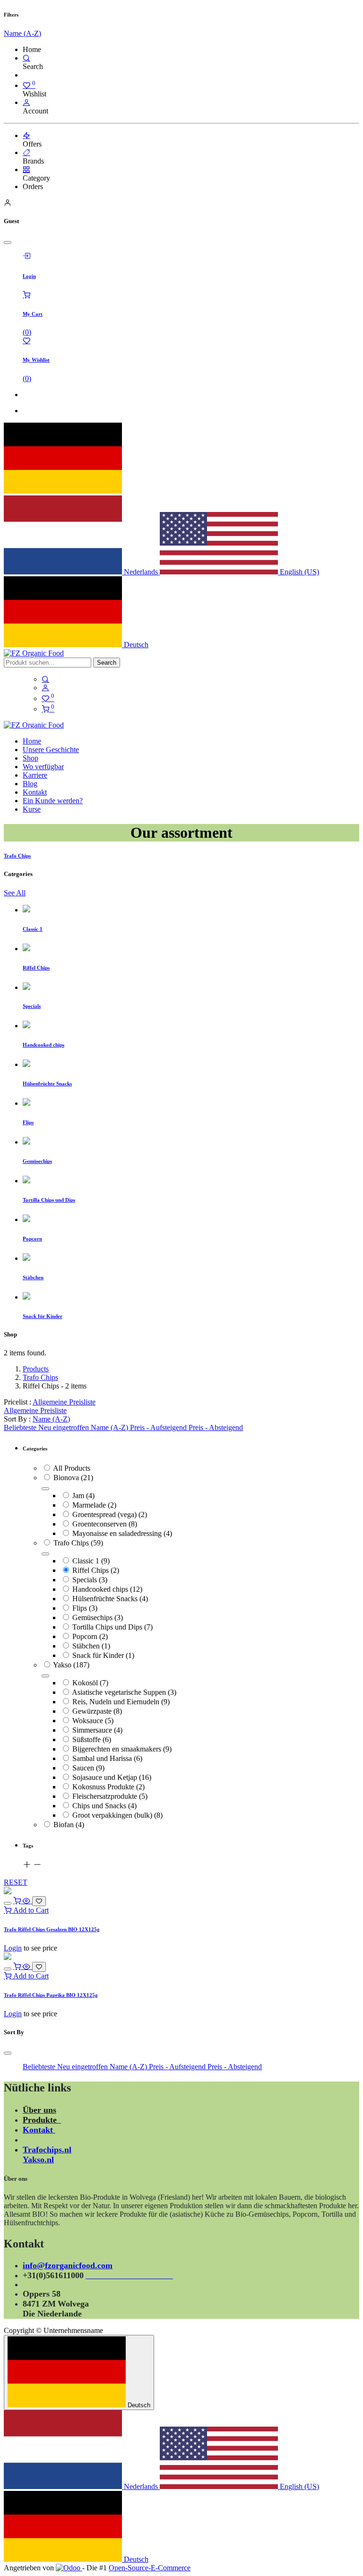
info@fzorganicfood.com (68, 2265)
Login (13, 1948)
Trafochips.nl (47, 2150)
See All (15, 893)
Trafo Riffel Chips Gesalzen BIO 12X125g (52, 1929)
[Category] (26, 169)
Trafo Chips (40, 1377)
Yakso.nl (38, 2160)
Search (107, 663)
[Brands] (26, 152)
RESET (16, 1882)
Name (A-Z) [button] (22, 33)
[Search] (26, 58)
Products (36, 1369)
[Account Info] (26, 102)
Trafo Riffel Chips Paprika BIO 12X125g (51, 1995)
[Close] (8, 243)
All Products (72, 1468)
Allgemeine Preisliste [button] (64, 1402)
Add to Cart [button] (30, 1910)
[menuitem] (32, 741)
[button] (51, 1419)
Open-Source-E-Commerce (150, 2568)
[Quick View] (27, 1901)
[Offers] (26, 135)
